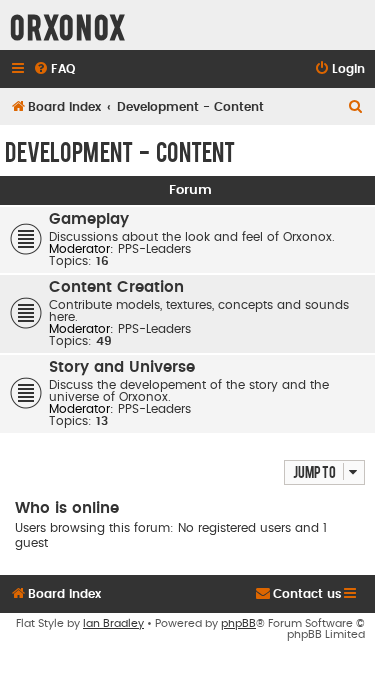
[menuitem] (54, 69)
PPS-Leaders (154, 249)
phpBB (238, 623)
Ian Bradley (113, 623)
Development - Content (120, 151)
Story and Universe (122, 367)
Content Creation (116, 287)
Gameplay (89, 219)
